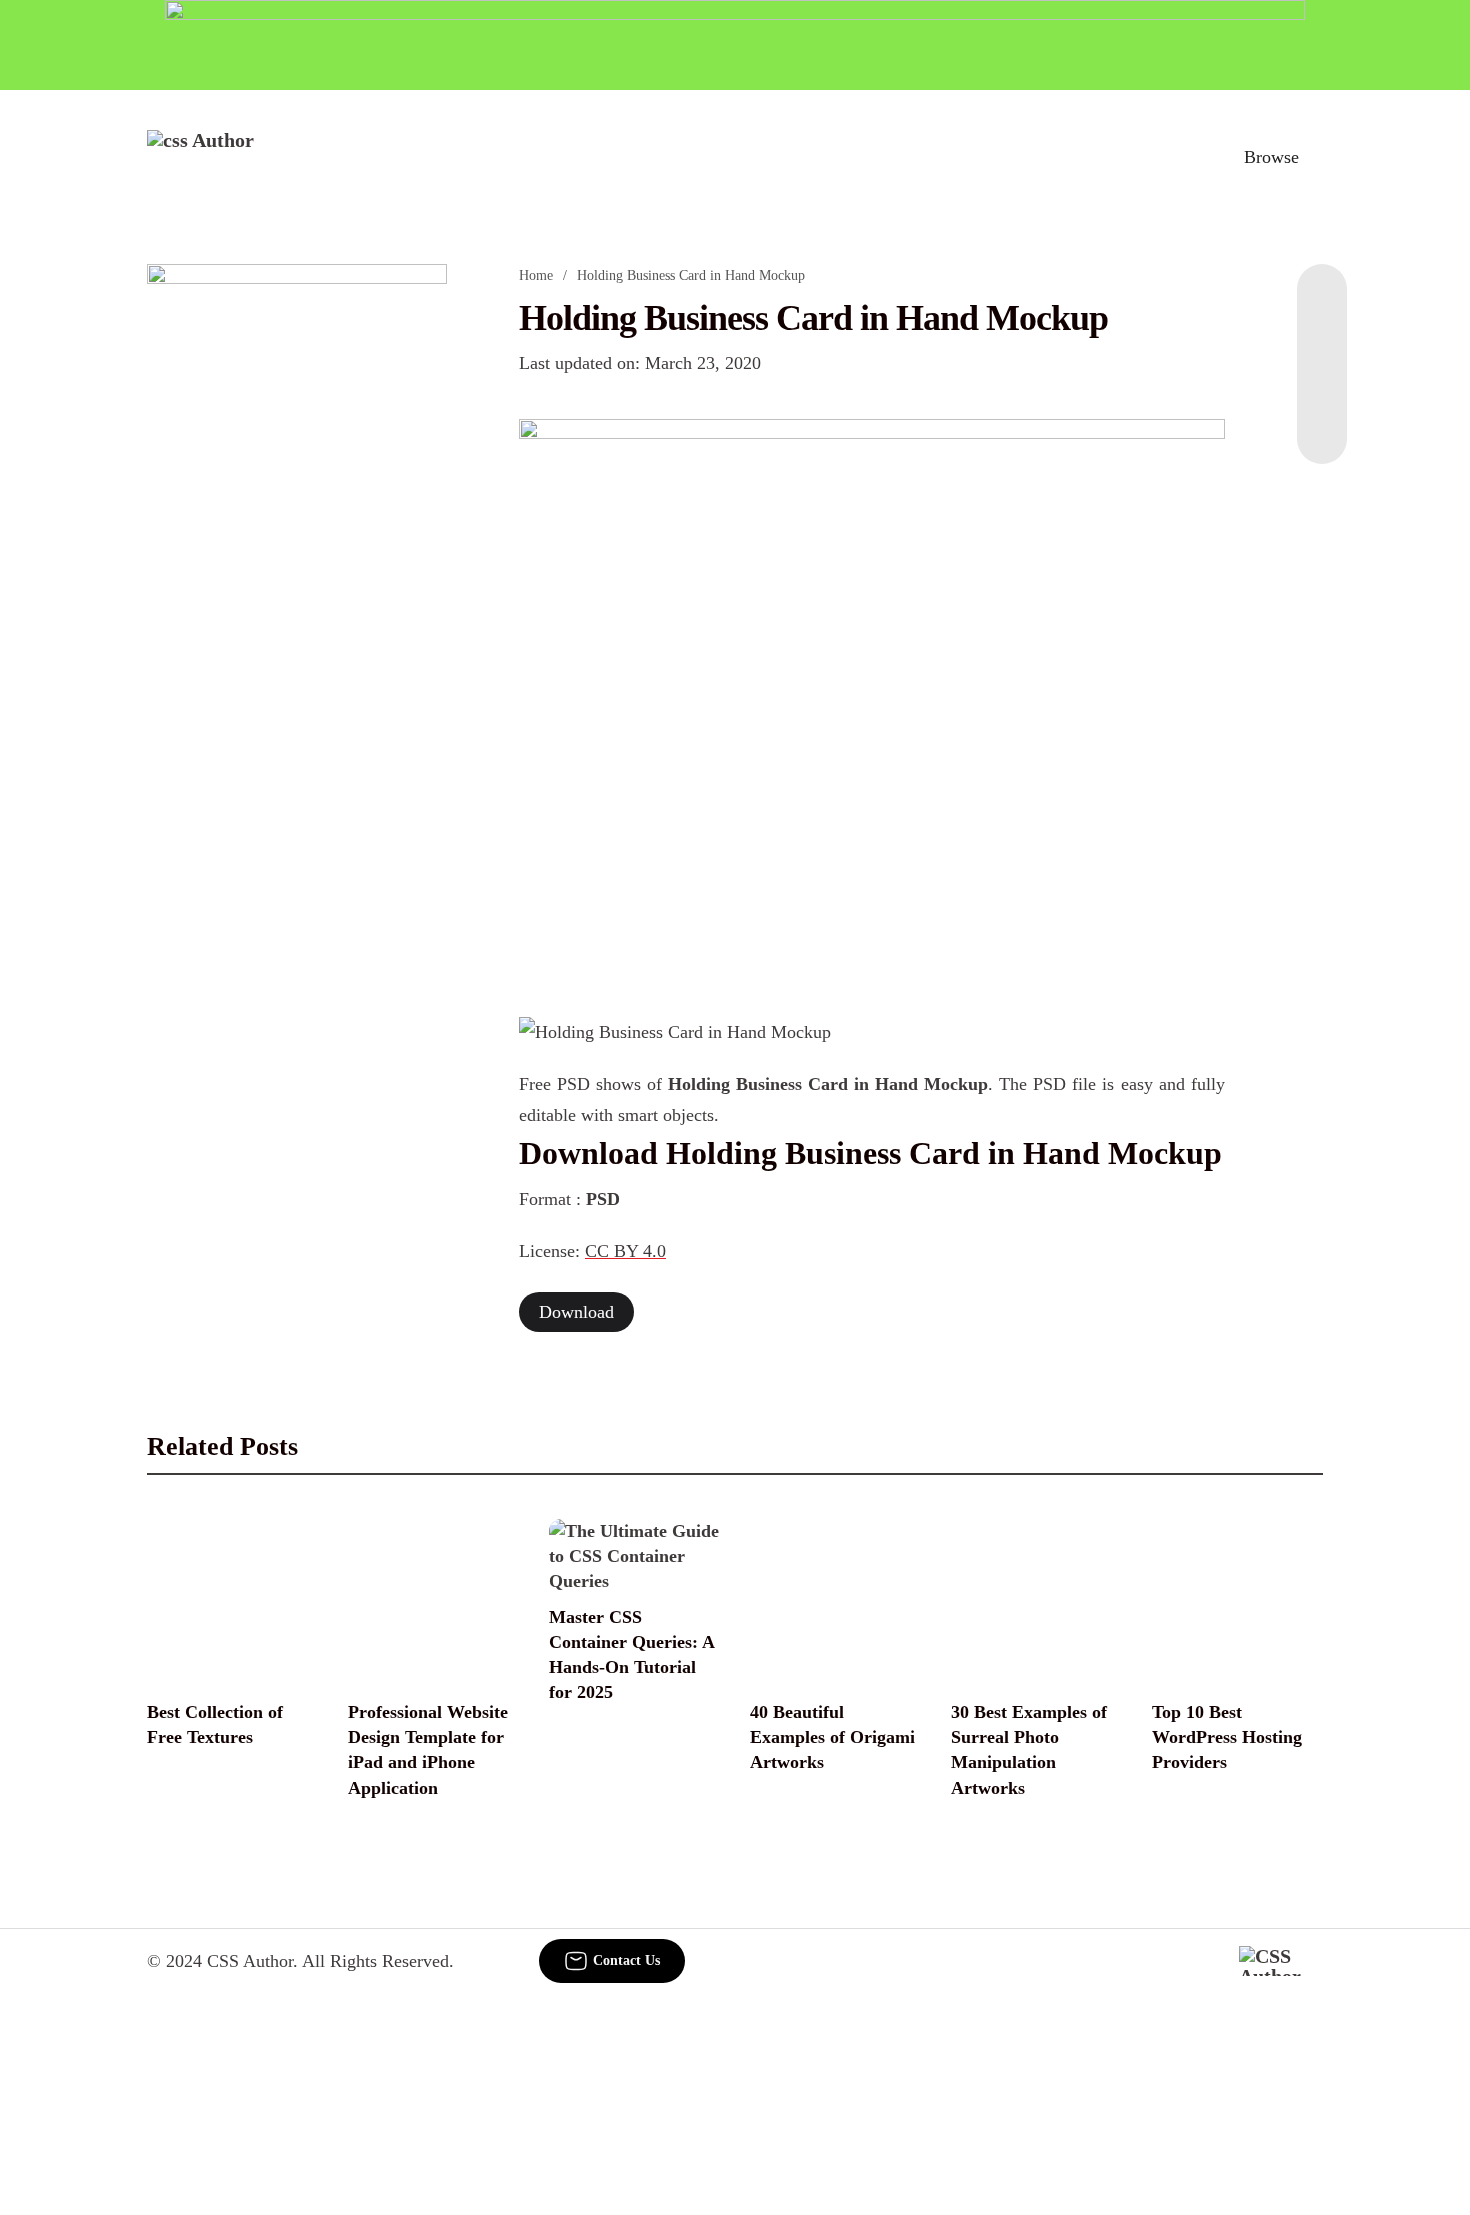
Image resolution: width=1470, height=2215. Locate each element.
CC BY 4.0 (625, 1251)
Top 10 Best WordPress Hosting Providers (1227, 1737)
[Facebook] (1322, 304)
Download (576, 1312)
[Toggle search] (1184, 157)
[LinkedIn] (1322, 344)
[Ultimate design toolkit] (872, 695)
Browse (1271, 157)
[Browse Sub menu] (1316, 157)
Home (536, 275)
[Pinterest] (1322, 384)
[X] (1322, 424)
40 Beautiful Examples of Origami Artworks (832, 1737)
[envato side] (297, 562)
